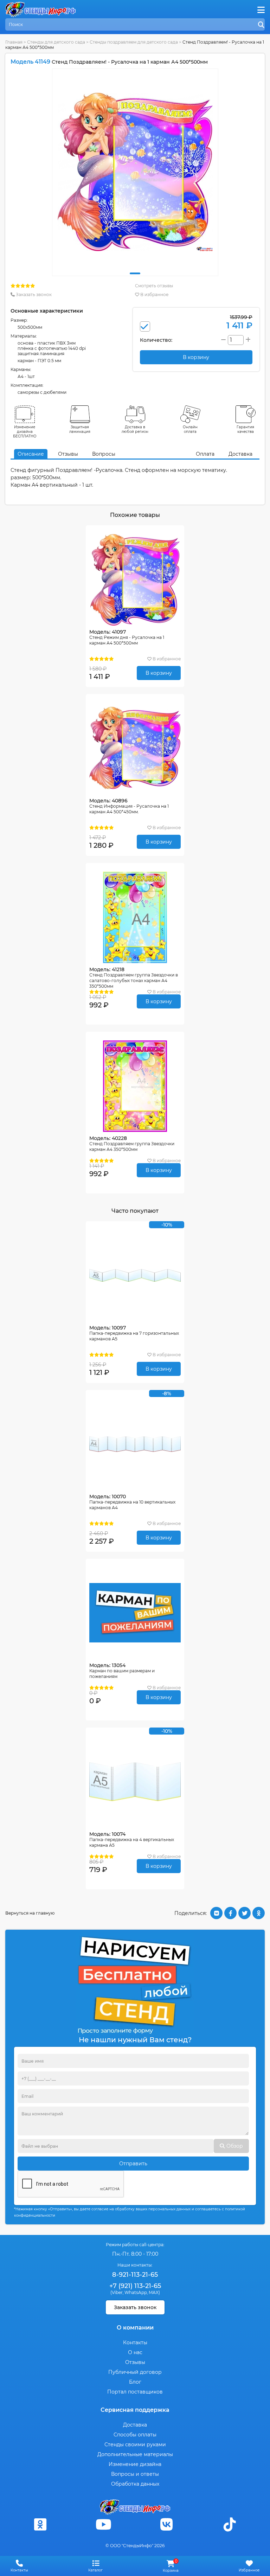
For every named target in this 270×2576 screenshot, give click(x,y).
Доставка (240, 454)
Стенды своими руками (135, 2444)
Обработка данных (135, 2484)
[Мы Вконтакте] (167, 2524)
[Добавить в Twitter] (245, 1913)
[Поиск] (261, 25)
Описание (31, 454)
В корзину (159, 673)
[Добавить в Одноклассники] (259, 1913)
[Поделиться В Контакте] (216, 1913)
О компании (135, 2328)
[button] (135, 273)
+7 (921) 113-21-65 (135, 2286)
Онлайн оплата (190, 429)
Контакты (135, 2343)
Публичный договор (135, 2372)
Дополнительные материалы (135, 2454)
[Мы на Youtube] (103, 2524)
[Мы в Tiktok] (230, 2524)
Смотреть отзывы (154, 286)
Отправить (133, 2164)
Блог (135, 2382)
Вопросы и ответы (135, 2474)
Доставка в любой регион (135, 429)
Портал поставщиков (135, 2392)
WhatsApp (136, 2292)
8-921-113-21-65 (135, 2275)
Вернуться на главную (30, 1913)
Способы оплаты (135, 2435)
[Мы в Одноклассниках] (40, 2524)
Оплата (205, 454)
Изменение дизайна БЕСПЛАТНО (25, 432)
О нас (135, 2352)
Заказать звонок (33, 294)
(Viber (117, 2292)
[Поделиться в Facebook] (230, 1913)
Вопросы (104, 454)
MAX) (154, 2292)
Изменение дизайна (135, 2464)
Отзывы (68, 454)
